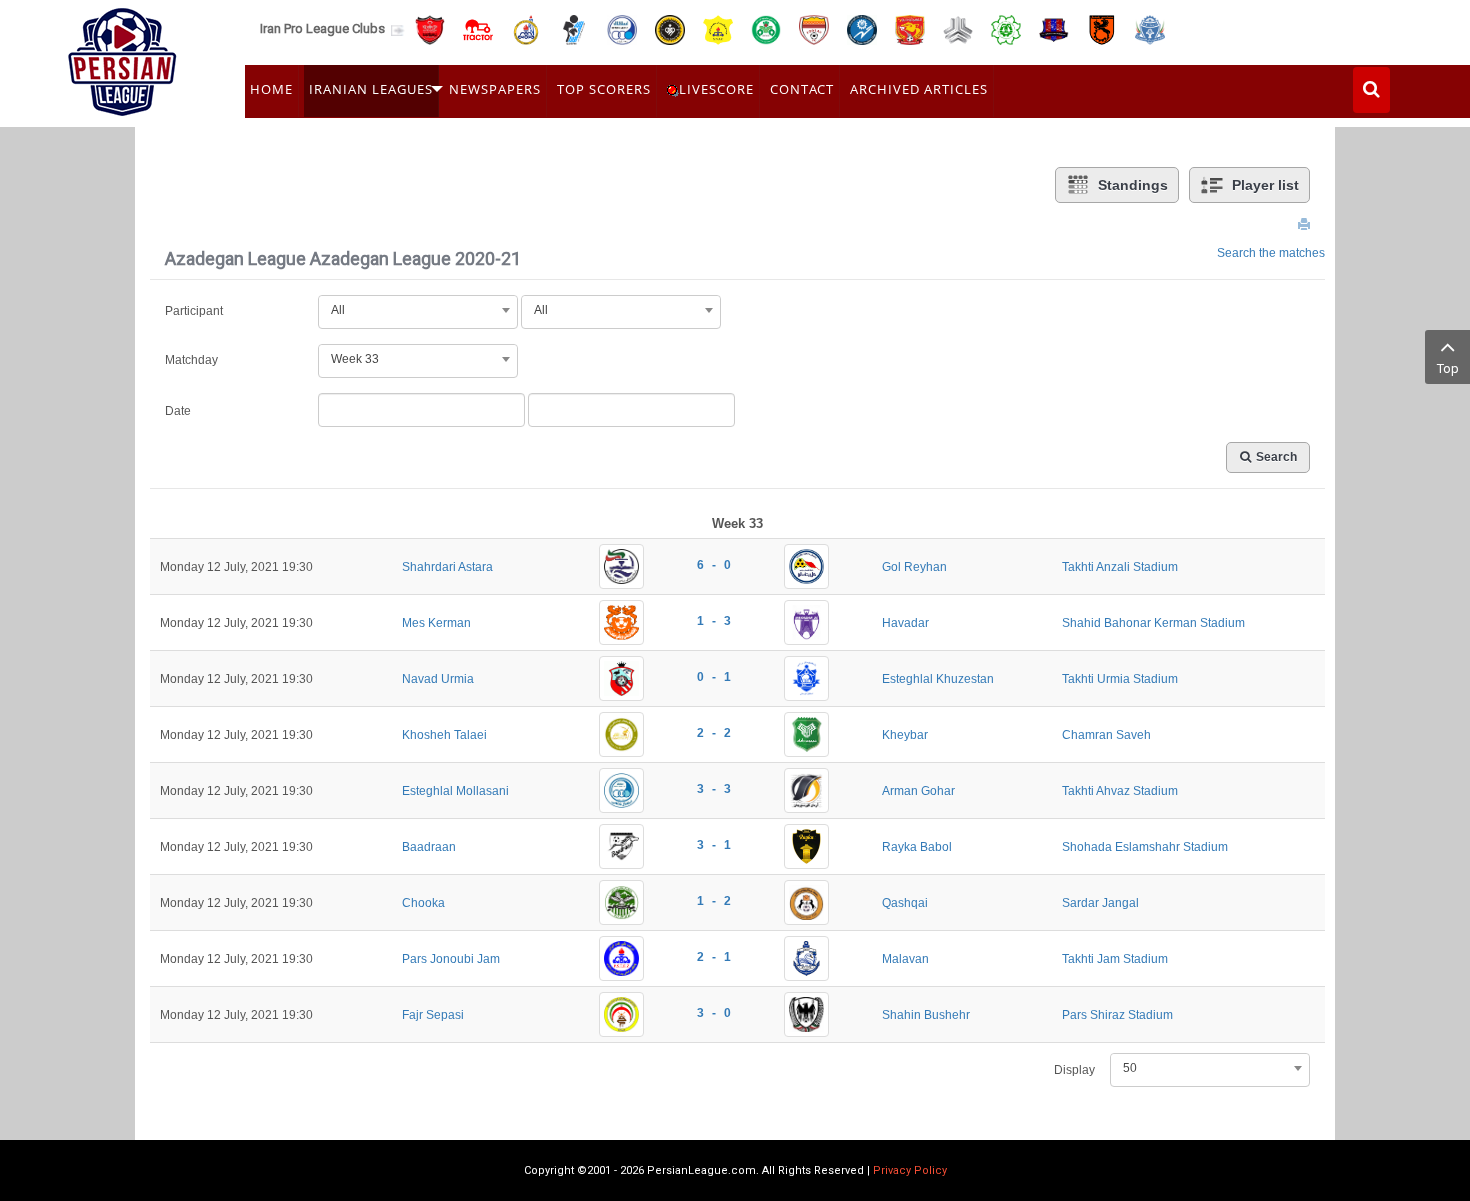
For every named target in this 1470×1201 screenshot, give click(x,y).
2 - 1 (714, 957)
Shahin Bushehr (926, 1015)
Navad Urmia (438, 679)
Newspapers (495, 89)
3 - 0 (714, 1013)
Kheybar (905, 735)
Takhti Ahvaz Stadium (1120, 791)
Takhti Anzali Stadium (1120, 567)
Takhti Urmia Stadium (1120, 679)
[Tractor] (478, 28)
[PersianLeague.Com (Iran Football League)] (122, 57)
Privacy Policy (910, 1170)
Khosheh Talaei (444, 735)
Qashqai (905, 903)
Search (1276, 457)
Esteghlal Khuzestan (938, 679)
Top (1448, 368)
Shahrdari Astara (447, 567)
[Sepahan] (670, 28)
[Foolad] (814, 28)
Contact (802, 89)
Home (271, 89)
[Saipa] (958, 29)
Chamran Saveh (1106, 735)
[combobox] (418, 310)
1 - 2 (714, 901)
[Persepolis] (430, 28)
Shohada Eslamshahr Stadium (1145, 847)
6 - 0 (714, 565)
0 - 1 (714, 677)
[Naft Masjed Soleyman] (526, 28)
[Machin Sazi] (1006, 28)
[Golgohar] (862, 28)
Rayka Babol (917, 847)
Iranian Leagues (371, 89)
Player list (1265, 185)
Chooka (423, 903)
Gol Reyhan (914, 567)
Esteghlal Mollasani (455, 791)
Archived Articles (919, 89)
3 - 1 (714, 845)
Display (1074, 1070)
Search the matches (1271, 253)
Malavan (905, 959)
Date (178, 411)
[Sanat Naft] (718, 28)
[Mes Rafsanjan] (1102, 28)
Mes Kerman (436, 623)
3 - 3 (714, 789)
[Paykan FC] (574, 28)
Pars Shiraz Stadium (1117, 1015)
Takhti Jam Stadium (1115, 959)
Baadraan (429, 847)
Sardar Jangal (1100, 903)
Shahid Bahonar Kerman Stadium (1153, 623)
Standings (1133, 185)
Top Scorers (604, 89)
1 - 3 (714, 621)
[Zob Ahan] (766, 28)
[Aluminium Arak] (1150, 28)
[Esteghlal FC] (622, 28)
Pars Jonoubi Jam (451, 959)
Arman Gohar (918, 791)
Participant (194, 311)
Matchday (191, 360)
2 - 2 (714, 733)
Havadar (905, 623)
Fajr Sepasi (433, 1015)
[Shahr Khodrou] (910, 28)
